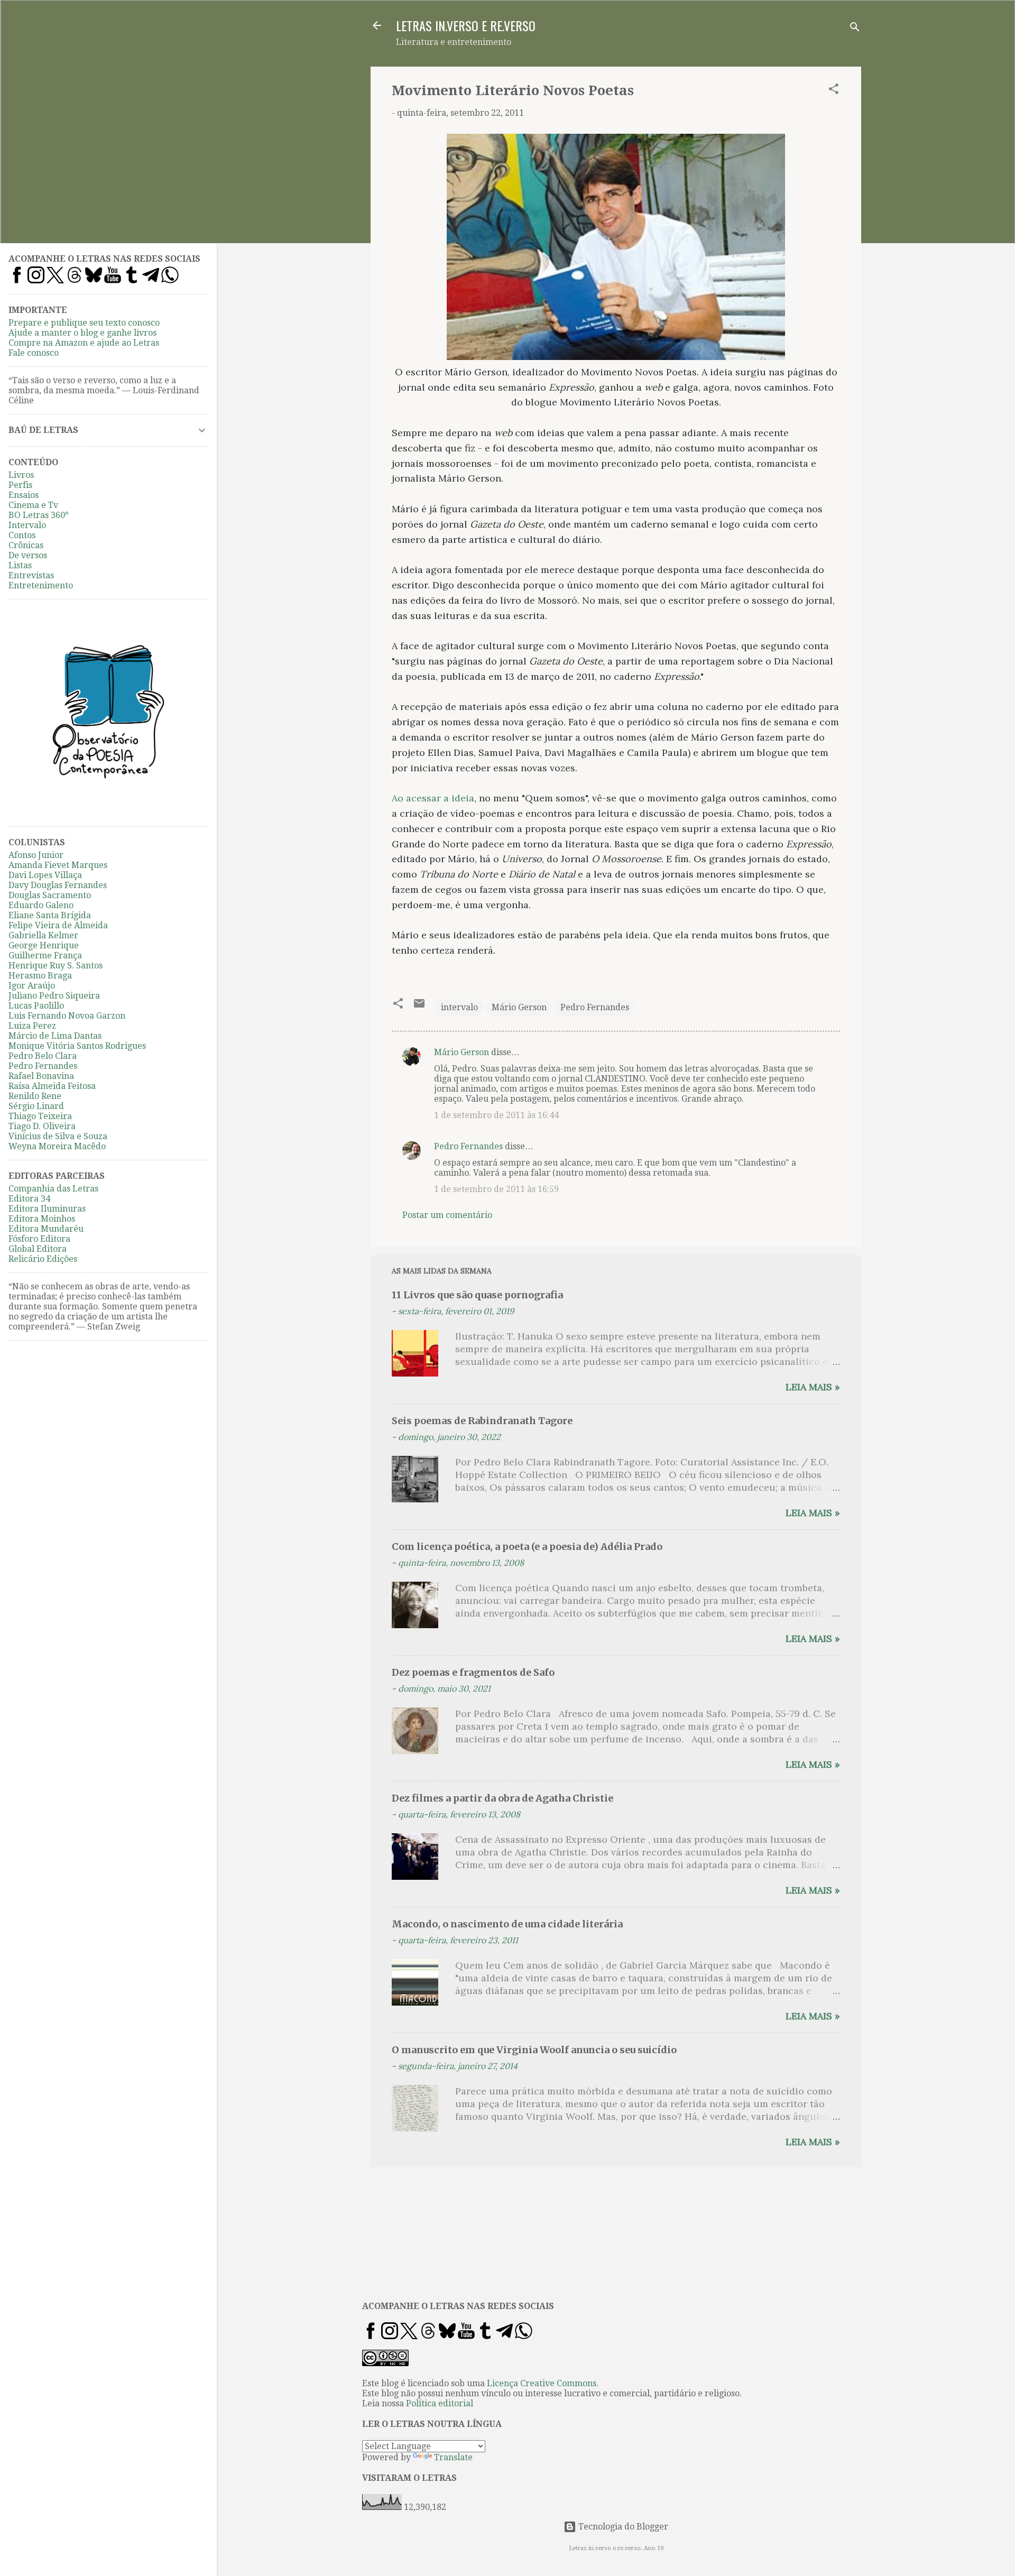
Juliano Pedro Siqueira (54, 996)
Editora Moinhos (42, 1219)
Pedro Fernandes (595, 1007)
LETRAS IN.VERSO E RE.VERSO (466, 25)
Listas (20, 565)
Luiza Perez (32, 1026)
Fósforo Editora (39, 1239)
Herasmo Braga (40, 976)
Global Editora (38, 1249)
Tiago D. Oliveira (42, 1126)
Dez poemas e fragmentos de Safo (473, 1672)
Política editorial (440, 2403)
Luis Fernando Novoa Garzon (67, 1016)
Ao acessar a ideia (433, 798)
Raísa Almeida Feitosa (52, 1086)
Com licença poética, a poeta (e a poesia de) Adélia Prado (527, 1546)
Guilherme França (45, 955)
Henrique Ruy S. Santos (56, 966)
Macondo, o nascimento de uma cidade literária (507, 1924)
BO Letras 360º (39, 515)
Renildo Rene (35, 1096)
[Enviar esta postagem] (419, 1007)
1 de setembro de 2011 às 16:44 (496, 1115)
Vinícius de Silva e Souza (58, 1136)
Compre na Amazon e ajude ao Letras (84, 343)
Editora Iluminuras (47, 1209)
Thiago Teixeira (40, 1116)
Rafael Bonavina (41, 1076)
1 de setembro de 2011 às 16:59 (496, 1189)
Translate (453, 2457)
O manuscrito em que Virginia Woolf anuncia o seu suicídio (534, 2050)
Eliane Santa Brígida (50, 915)
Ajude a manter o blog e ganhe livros (82, 333)
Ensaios (24, 495)
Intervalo (27, 525)
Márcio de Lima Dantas (55, 1036)
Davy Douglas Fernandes (58, 885)
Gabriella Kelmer (43, 935)
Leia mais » (813, 1387)
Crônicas (26, 545)
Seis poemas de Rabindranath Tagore (482, 1421)
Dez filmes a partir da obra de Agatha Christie (502, 1798)
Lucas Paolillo (36, 1006)
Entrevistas (31, 575)
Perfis (20, 485)
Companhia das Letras (53, 1189)
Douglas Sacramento (50, 895)
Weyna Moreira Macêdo (57, 1146)
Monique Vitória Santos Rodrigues (77, 1046)
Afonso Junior (36, 855)
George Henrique (44, 945)
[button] (834, 91)
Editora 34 (29, 1199)
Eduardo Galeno (41, 905)
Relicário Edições (43, 1259)
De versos (28, 555)
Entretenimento (41, 585)
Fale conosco (34, 353)
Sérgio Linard (36, 1106)
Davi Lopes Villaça (45, 875)
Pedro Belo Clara (43, 1056)
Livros (21, 475)
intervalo (459, 1007)
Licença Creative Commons (542, 2383)
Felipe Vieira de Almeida (58, 925)
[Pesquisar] (855, 29)
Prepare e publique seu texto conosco (84, 323)
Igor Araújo (32, 986)
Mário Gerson (519, 1007)
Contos (22, 535)
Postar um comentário (447, 1215)
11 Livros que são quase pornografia (477, 1295)
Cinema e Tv (33, 505)
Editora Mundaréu (46, 1229)
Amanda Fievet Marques (58, 865)
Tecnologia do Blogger (622, 2527)
